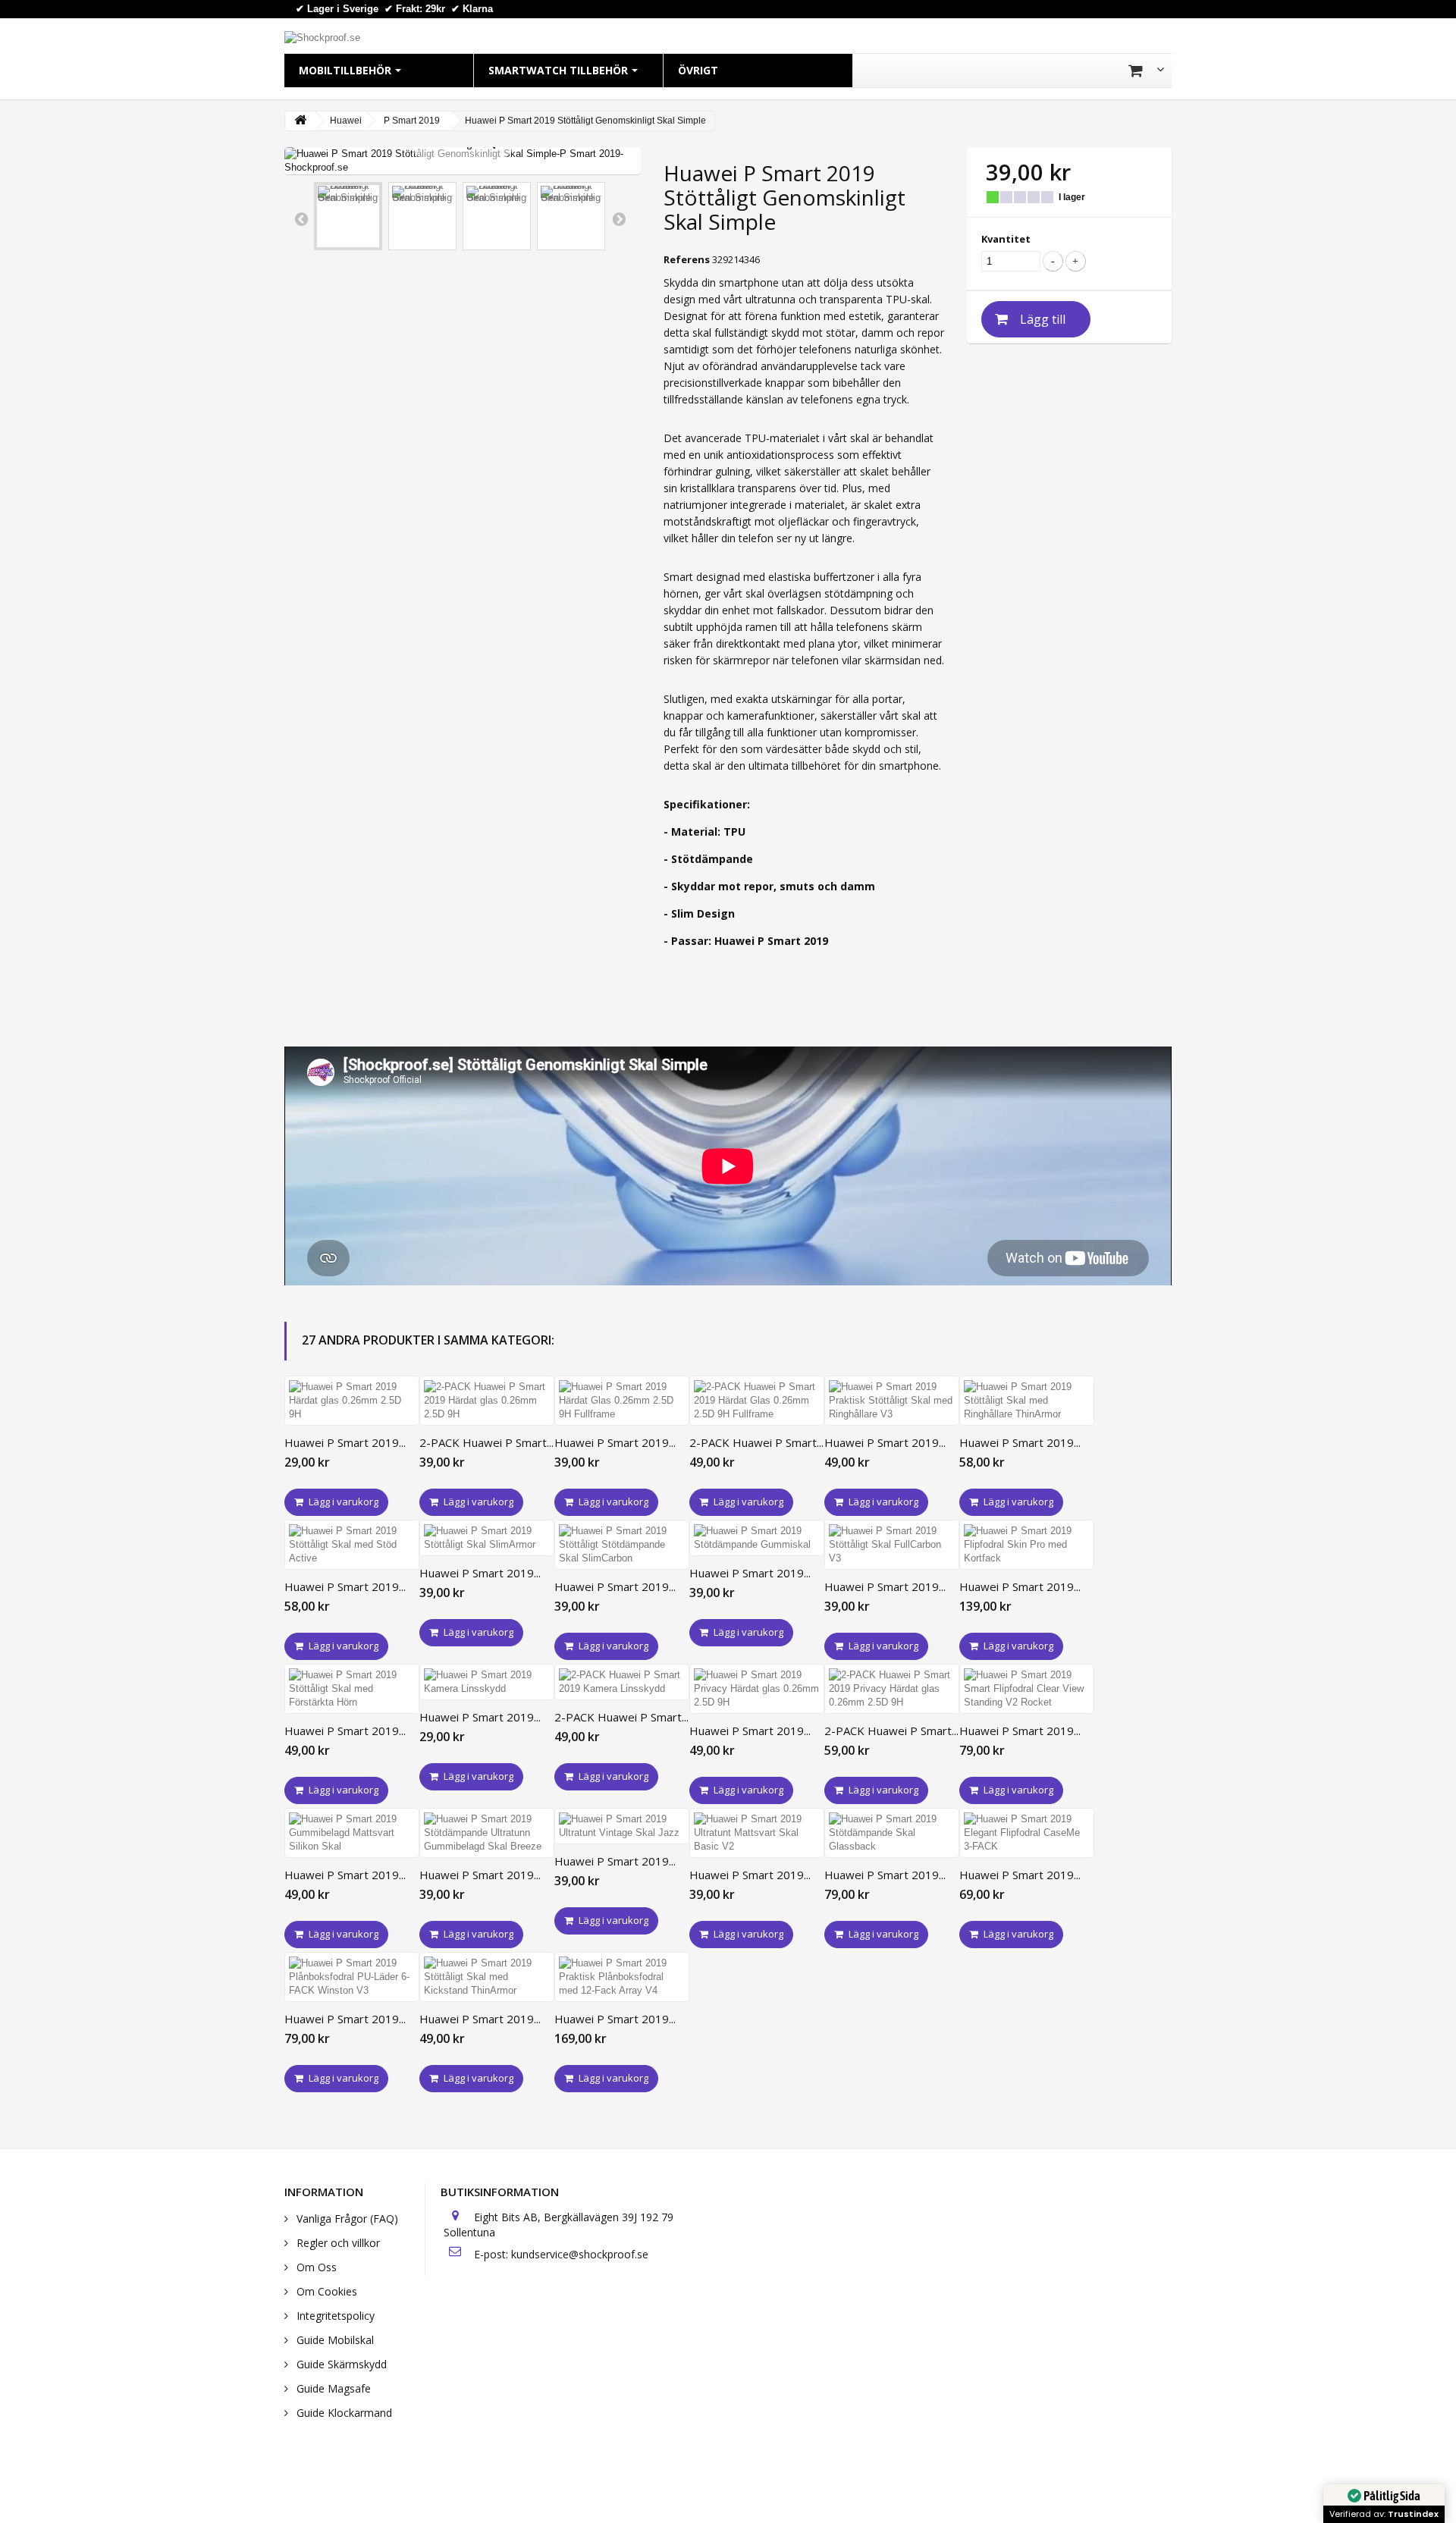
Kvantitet (1006, 239)
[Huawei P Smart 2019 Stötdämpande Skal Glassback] (892, 1833)
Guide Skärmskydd (340, 2364)
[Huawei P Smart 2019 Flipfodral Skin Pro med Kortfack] (1027, 1545)
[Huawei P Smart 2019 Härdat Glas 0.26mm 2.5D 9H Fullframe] (622, 1401)
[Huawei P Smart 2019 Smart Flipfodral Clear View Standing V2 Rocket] (1027, 1689)
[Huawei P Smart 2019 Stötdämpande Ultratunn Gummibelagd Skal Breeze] (487, 1833)
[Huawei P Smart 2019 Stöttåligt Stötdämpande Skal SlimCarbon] (622, 1545)
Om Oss (315, 2267)
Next (619, 218)
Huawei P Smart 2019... (345, 1442)
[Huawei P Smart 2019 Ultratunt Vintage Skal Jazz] (622, 1826)
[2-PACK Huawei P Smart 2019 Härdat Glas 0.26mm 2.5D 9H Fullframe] (757, 1401)
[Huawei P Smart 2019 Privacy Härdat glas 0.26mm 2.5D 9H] (757, 1689)
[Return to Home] (300, 121)
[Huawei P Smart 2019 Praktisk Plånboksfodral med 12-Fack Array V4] (622, 1977)
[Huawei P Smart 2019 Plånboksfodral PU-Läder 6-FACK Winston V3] (352, 1977)
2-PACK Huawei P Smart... (486, 1442)
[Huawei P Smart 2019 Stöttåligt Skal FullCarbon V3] (892, 1545)
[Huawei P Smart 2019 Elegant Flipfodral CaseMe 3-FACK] (1027, 1833)
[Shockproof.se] (322, 37)
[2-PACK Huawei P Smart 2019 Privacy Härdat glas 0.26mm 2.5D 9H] (892, 1689)
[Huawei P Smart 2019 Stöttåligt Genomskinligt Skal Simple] (348, 216)
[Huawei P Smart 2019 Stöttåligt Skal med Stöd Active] (352, 1545)
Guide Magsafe (332, 2388)
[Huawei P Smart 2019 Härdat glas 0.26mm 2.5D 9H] (352, 1401)
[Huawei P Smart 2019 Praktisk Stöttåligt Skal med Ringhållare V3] (892, 1401)
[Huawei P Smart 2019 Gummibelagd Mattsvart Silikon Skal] (352, 1833)
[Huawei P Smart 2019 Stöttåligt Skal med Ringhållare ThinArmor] (1027, 1401)
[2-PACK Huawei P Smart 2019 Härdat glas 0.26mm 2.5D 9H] (487, 1401)
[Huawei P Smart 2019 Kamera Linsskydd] (487, 1682)
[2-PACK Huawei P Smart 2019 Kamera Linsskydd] (622, 1682)
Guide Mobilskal (334, 2340)
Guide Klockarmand (343, 2413)
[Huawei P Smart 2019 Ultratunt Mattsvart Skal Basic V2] (757, 1833)
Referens (687, 259)
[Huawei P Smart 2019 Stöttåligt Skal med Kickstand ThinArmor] (487, 1977)
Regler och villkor (337, 2243)
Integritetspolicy (334, 2316)
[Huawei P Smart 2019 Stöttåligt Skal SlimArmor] (487, 1538)
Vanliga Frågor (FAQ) (346, 2219)
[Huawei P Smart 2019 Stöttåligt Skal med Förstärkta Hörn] (352, 1689)
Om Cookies (325, 2291)
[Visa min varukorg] (1146, 71)
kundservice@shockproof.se (580, 2254)
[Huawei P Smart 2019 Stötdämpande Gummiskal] (757, 1538)
